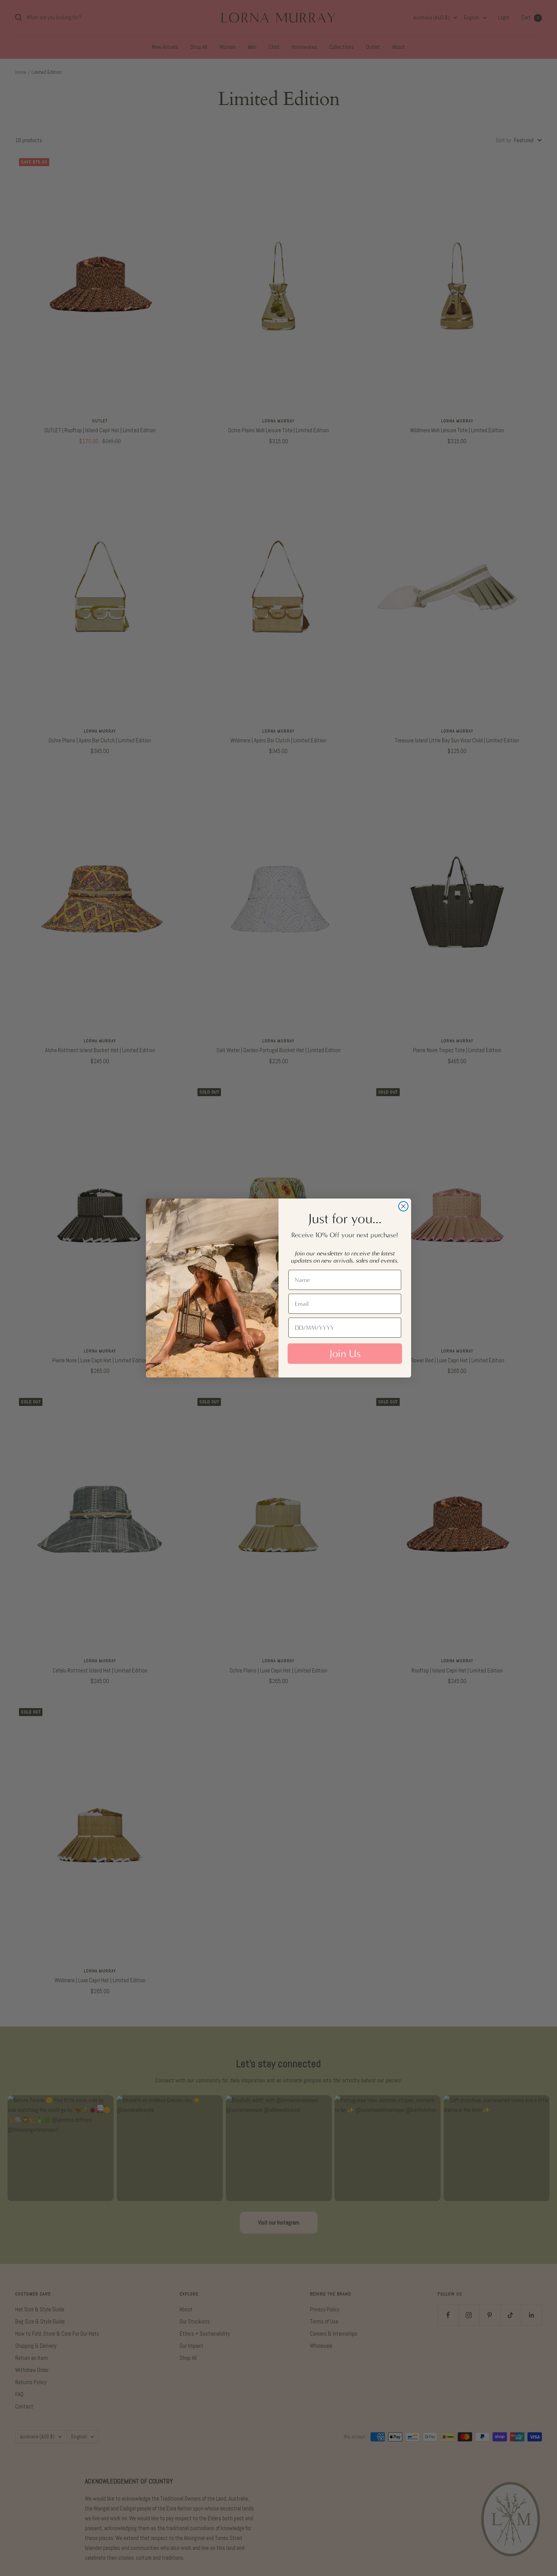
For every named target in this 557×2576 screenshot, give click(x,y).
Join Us (345, 1354)
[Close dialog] (403, 1206)
